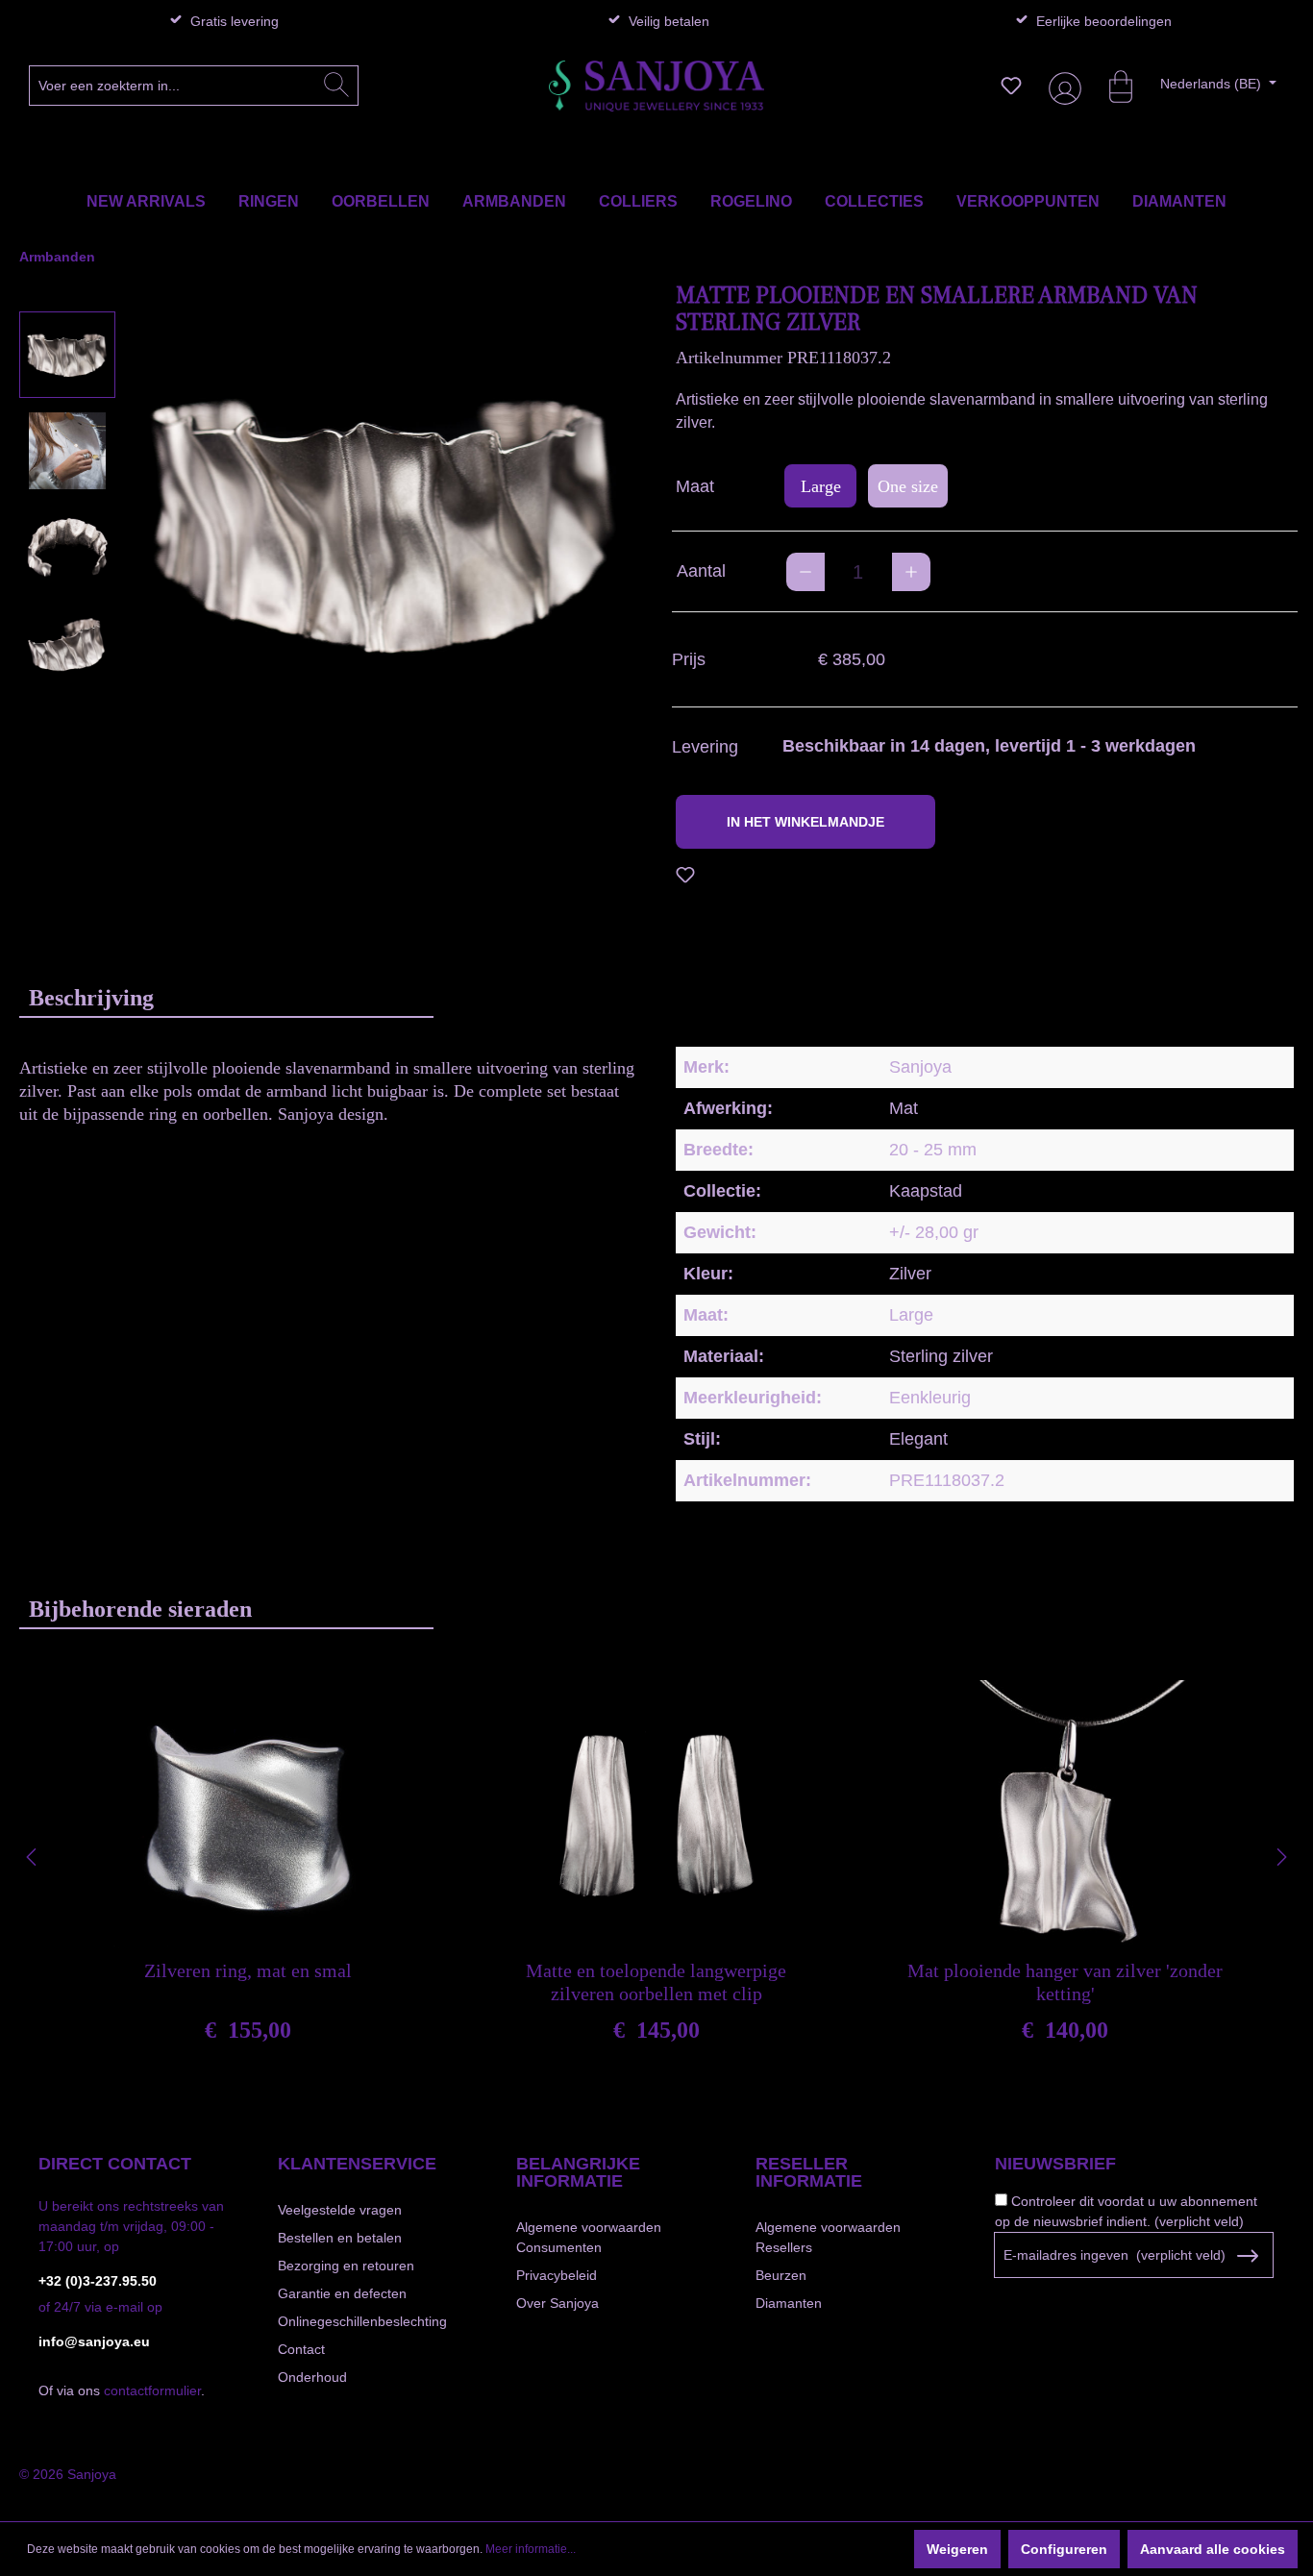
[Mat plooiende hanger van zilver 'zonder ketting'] (1065, 1815)
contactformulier (152, 2390)
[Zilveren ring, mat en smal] (248, 1815)
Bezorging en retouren (346, 2266)
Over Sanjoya (557, 2303)
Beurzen (781, 2275)
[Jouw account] (1061, 86)
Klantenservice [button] (357, 2164)
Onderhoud (312, 2377)
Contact (301, 2349)
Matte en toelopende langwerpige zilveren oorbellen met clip (656, 1982)
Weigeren (957, 2549)
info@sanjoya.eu (94, 2341)
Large (821, 486)
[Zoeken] (336, 86)
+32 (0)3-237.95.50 (98, 2281)
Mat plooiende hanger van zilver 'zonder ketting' (1065, 1982)
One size (908, 486)
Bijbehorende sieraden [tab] (140, 1609)
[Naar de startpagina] (656, 86)
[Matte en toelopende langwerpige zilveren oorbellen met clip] (656, 1815)
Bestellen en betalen (340, 2238)
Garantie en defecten (342, 2293)
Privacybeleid (557, 2275)
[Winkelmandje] (1111, 86)
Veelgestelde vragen (340, 2210)
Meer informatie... (531, 2549)
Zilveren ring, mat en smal (248, 1970)
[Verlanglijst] (1011, 86)
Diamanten (789, 2303)
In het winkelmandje (805, 822)
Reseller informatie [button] (809, 2172)
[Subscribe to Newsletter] (1247, 2256)
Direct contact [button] (115, 2164)
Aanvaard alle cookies (1213, 2549)
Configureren (1064, 2549)
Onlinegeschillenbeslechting (362, 2321)
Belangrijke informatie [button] (578, 2172)
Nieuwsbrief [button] (1055, 2164)
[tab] (226, 997)
